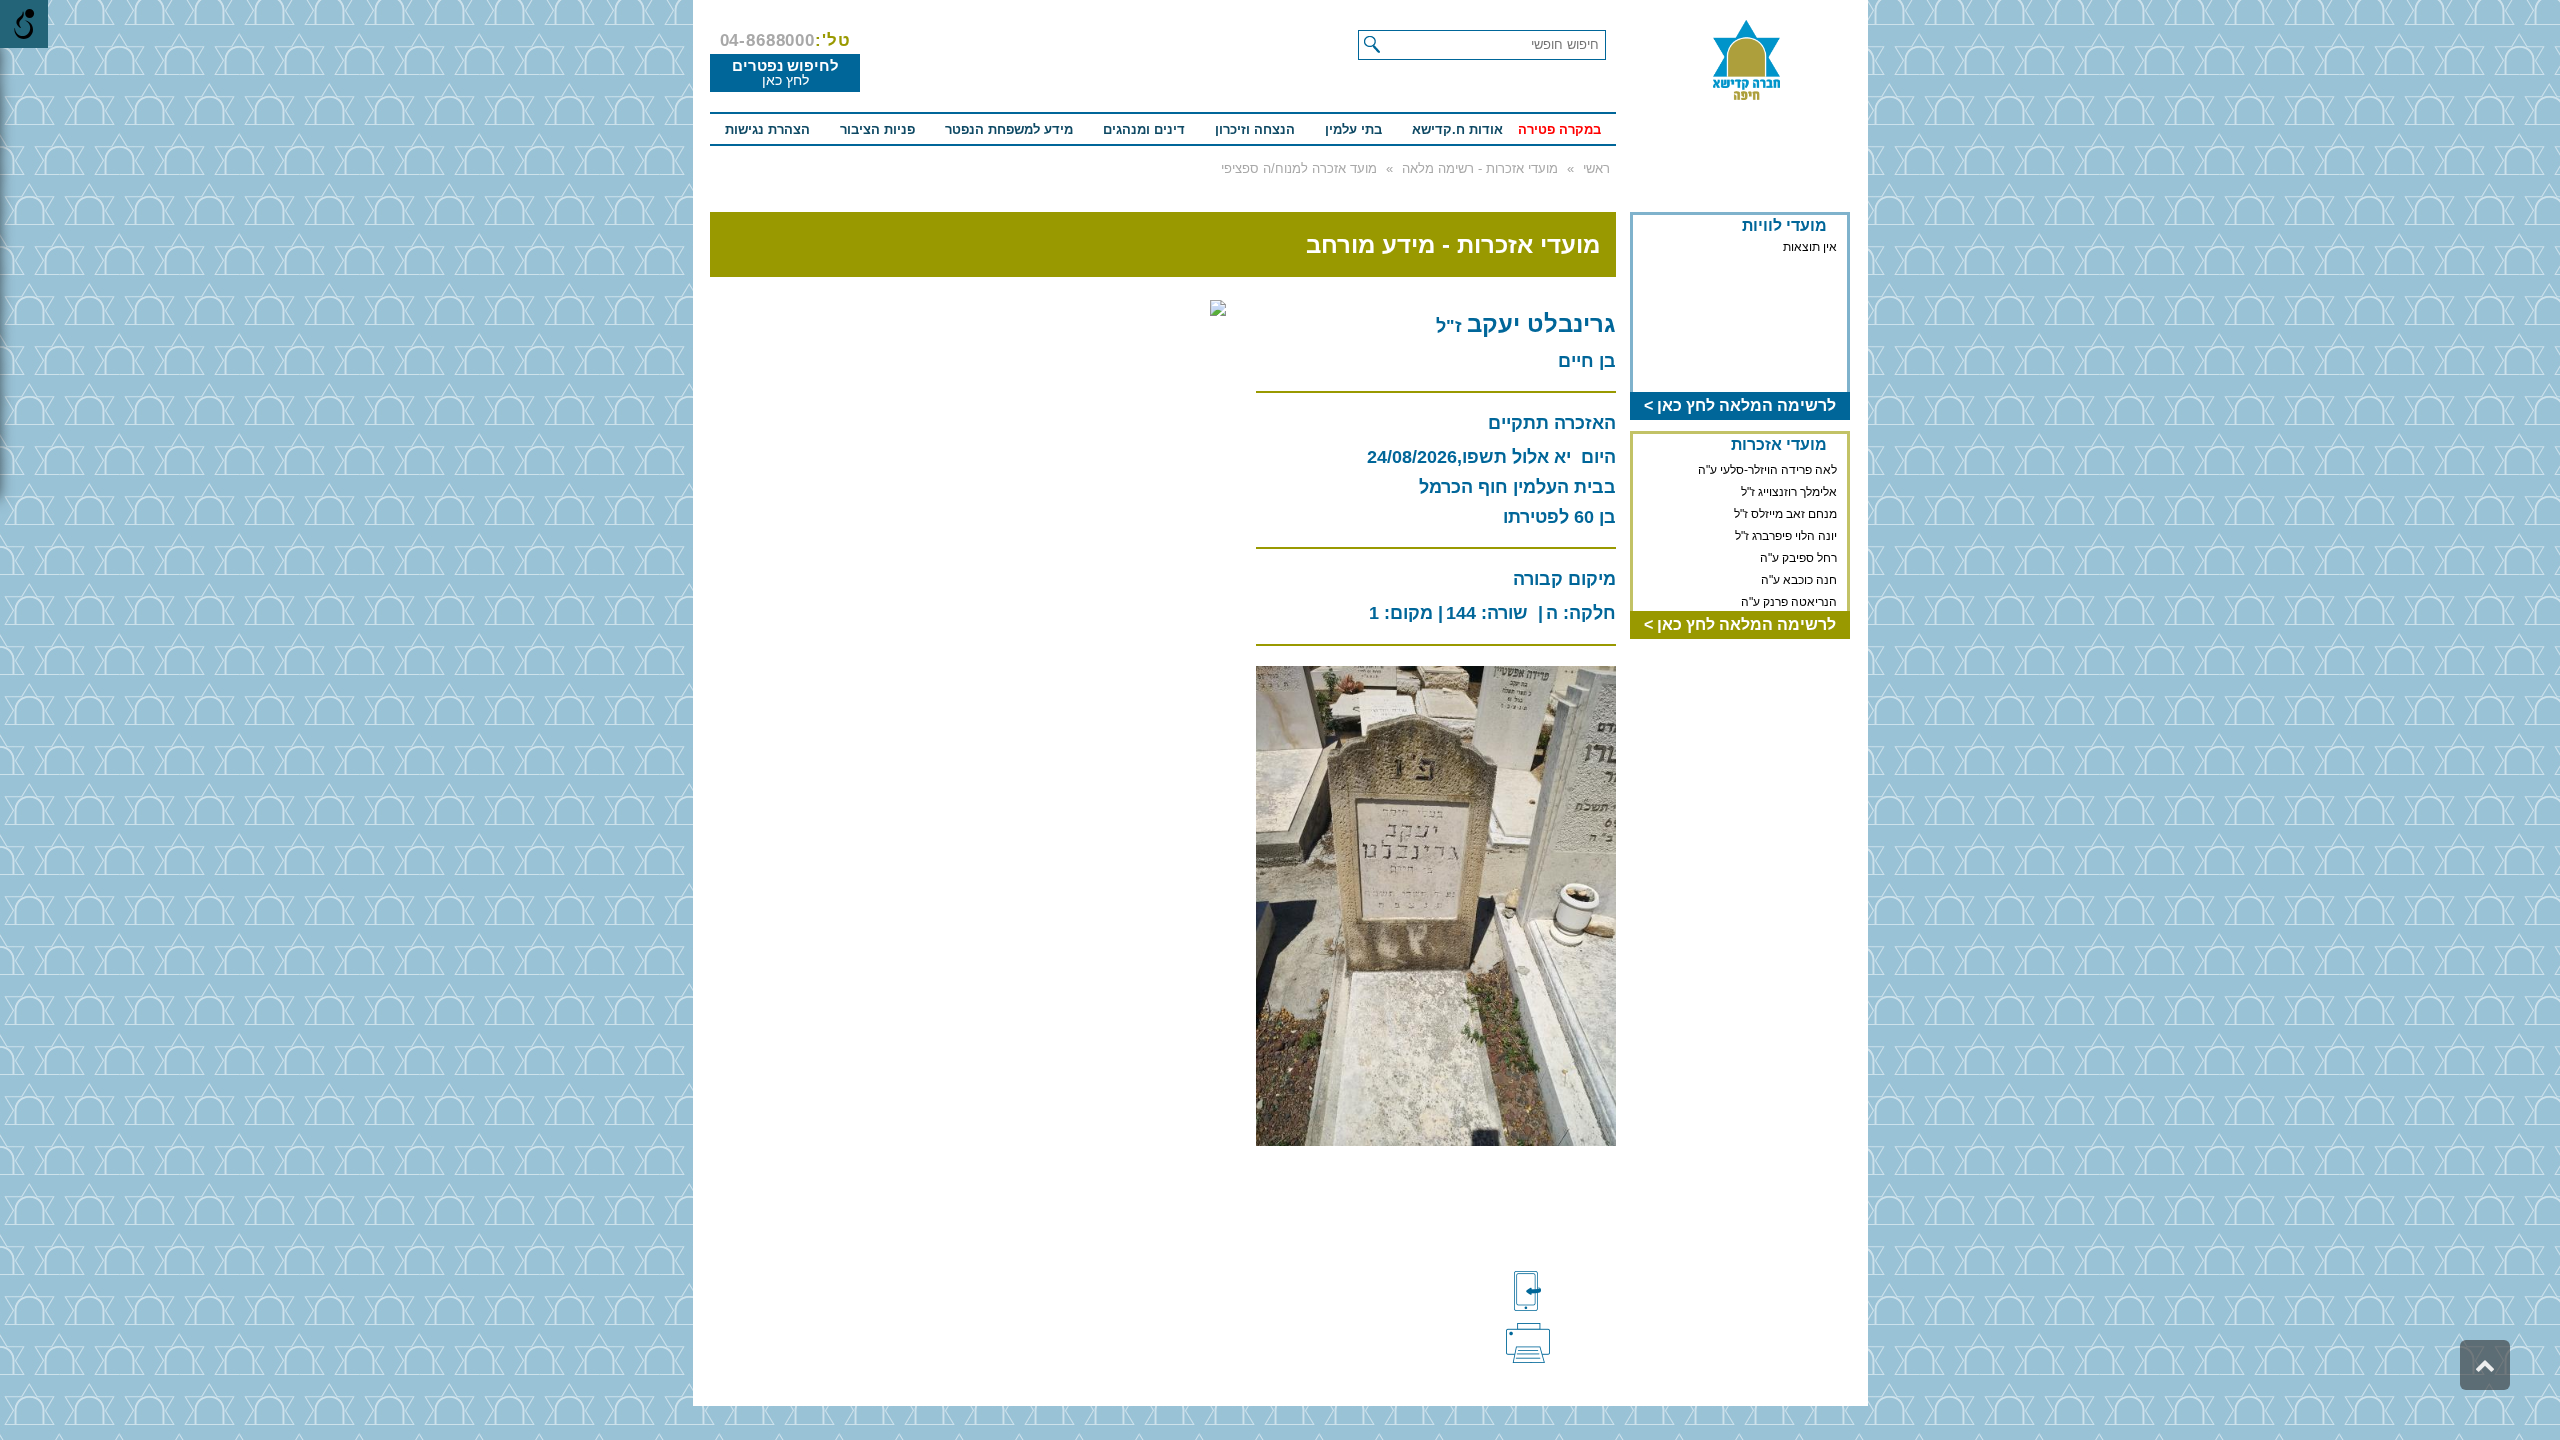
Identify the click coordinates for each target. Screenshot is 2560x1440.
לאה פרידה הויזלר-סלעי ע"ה (1767, 466)
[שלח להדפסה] (1561, 1341)
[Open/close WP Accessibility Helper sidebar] (24, 24)
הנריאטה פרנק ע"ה (1789, 598)
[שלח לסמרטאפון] (1561, 1291)
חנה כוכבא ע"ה (1799, 576)
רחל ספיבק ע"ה (1798, 554)
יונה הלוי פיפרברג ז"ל (1786, 532)
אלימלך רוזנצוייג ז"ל (1789, 488)
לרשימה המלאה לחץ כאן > (1740, 405)
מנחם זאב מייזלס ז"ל (1785, 510)
